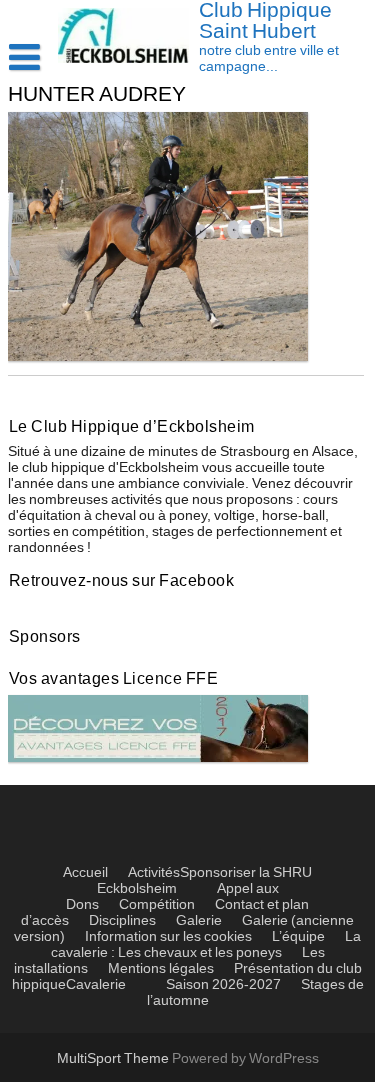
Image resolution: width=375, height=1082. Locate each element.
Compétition (157, 905)
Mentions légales (161, 969)
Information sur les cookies (168, 937)
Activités (154, 873)
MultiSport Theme (114, 1059)
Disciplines (122, 921)
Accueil (85, 873)
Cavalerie (96, 985)
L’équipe (298, 937)
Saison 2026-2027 (223, 985)
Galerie (199, 921)
